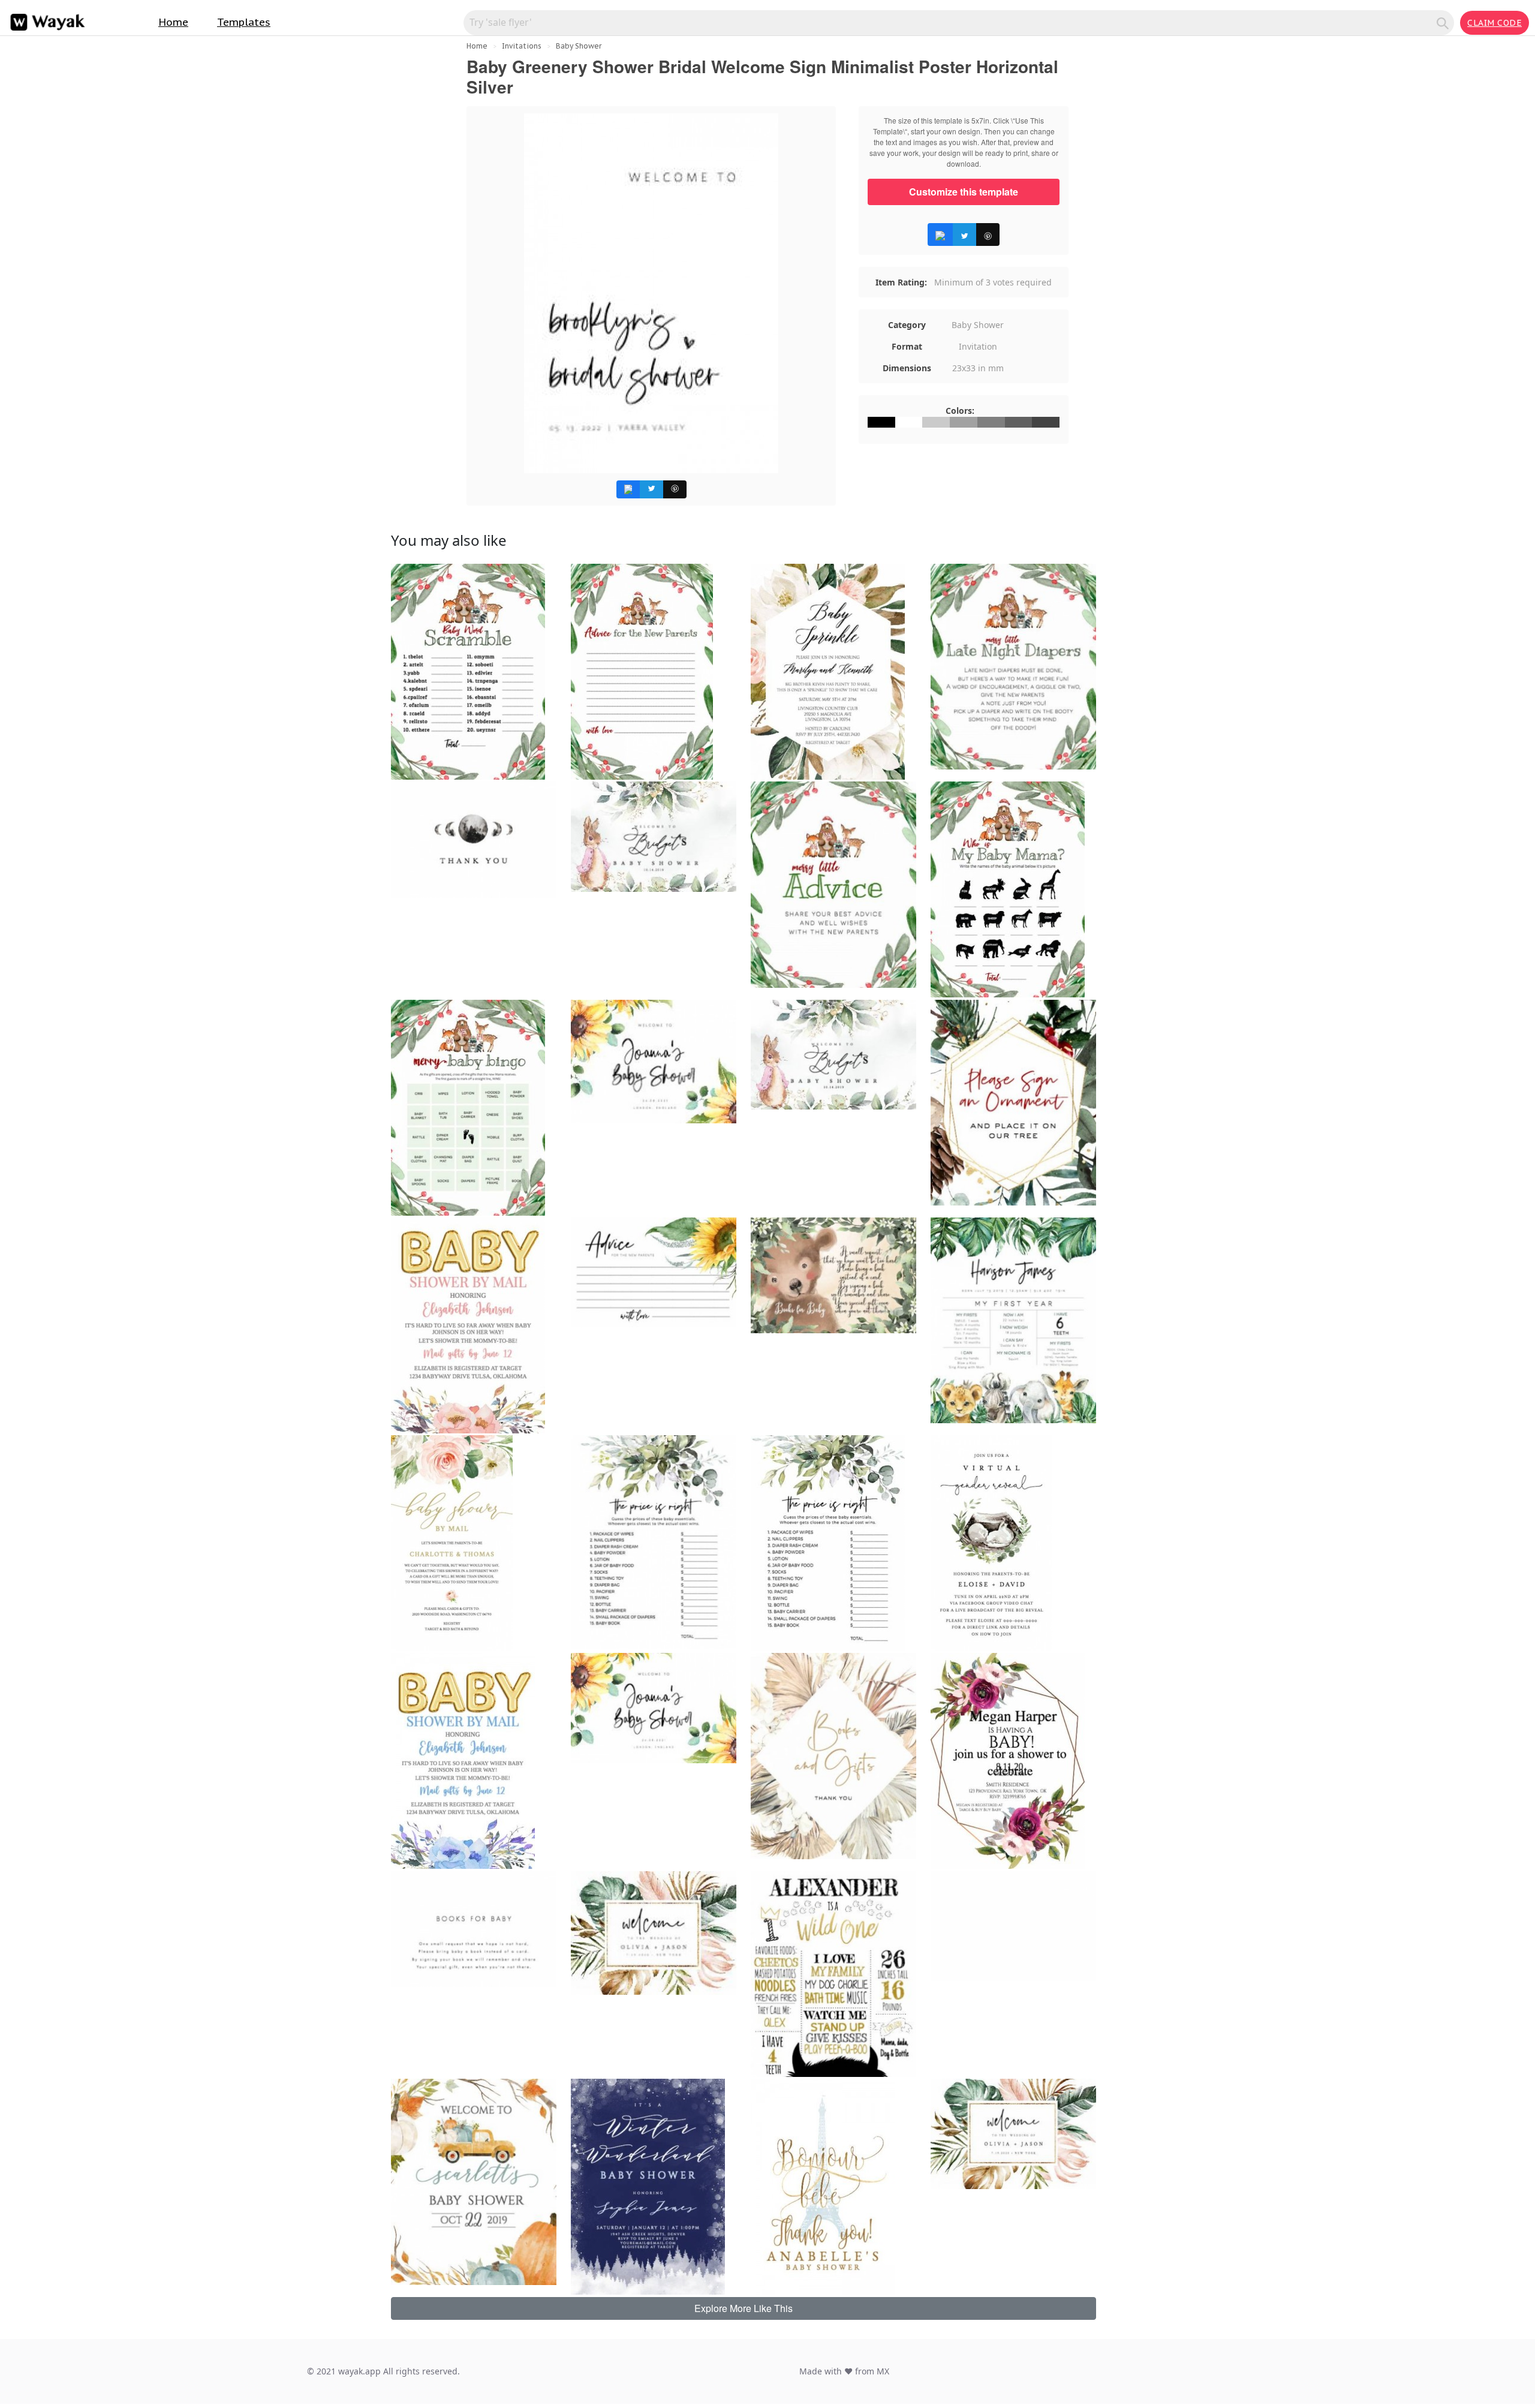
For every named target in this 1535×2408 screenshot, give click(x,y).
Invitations (522, 46)
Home (173, 22)
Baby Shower (579, 46)
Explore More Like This (744, 2308)
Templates (244, 22)
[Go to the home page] (45, 22)
